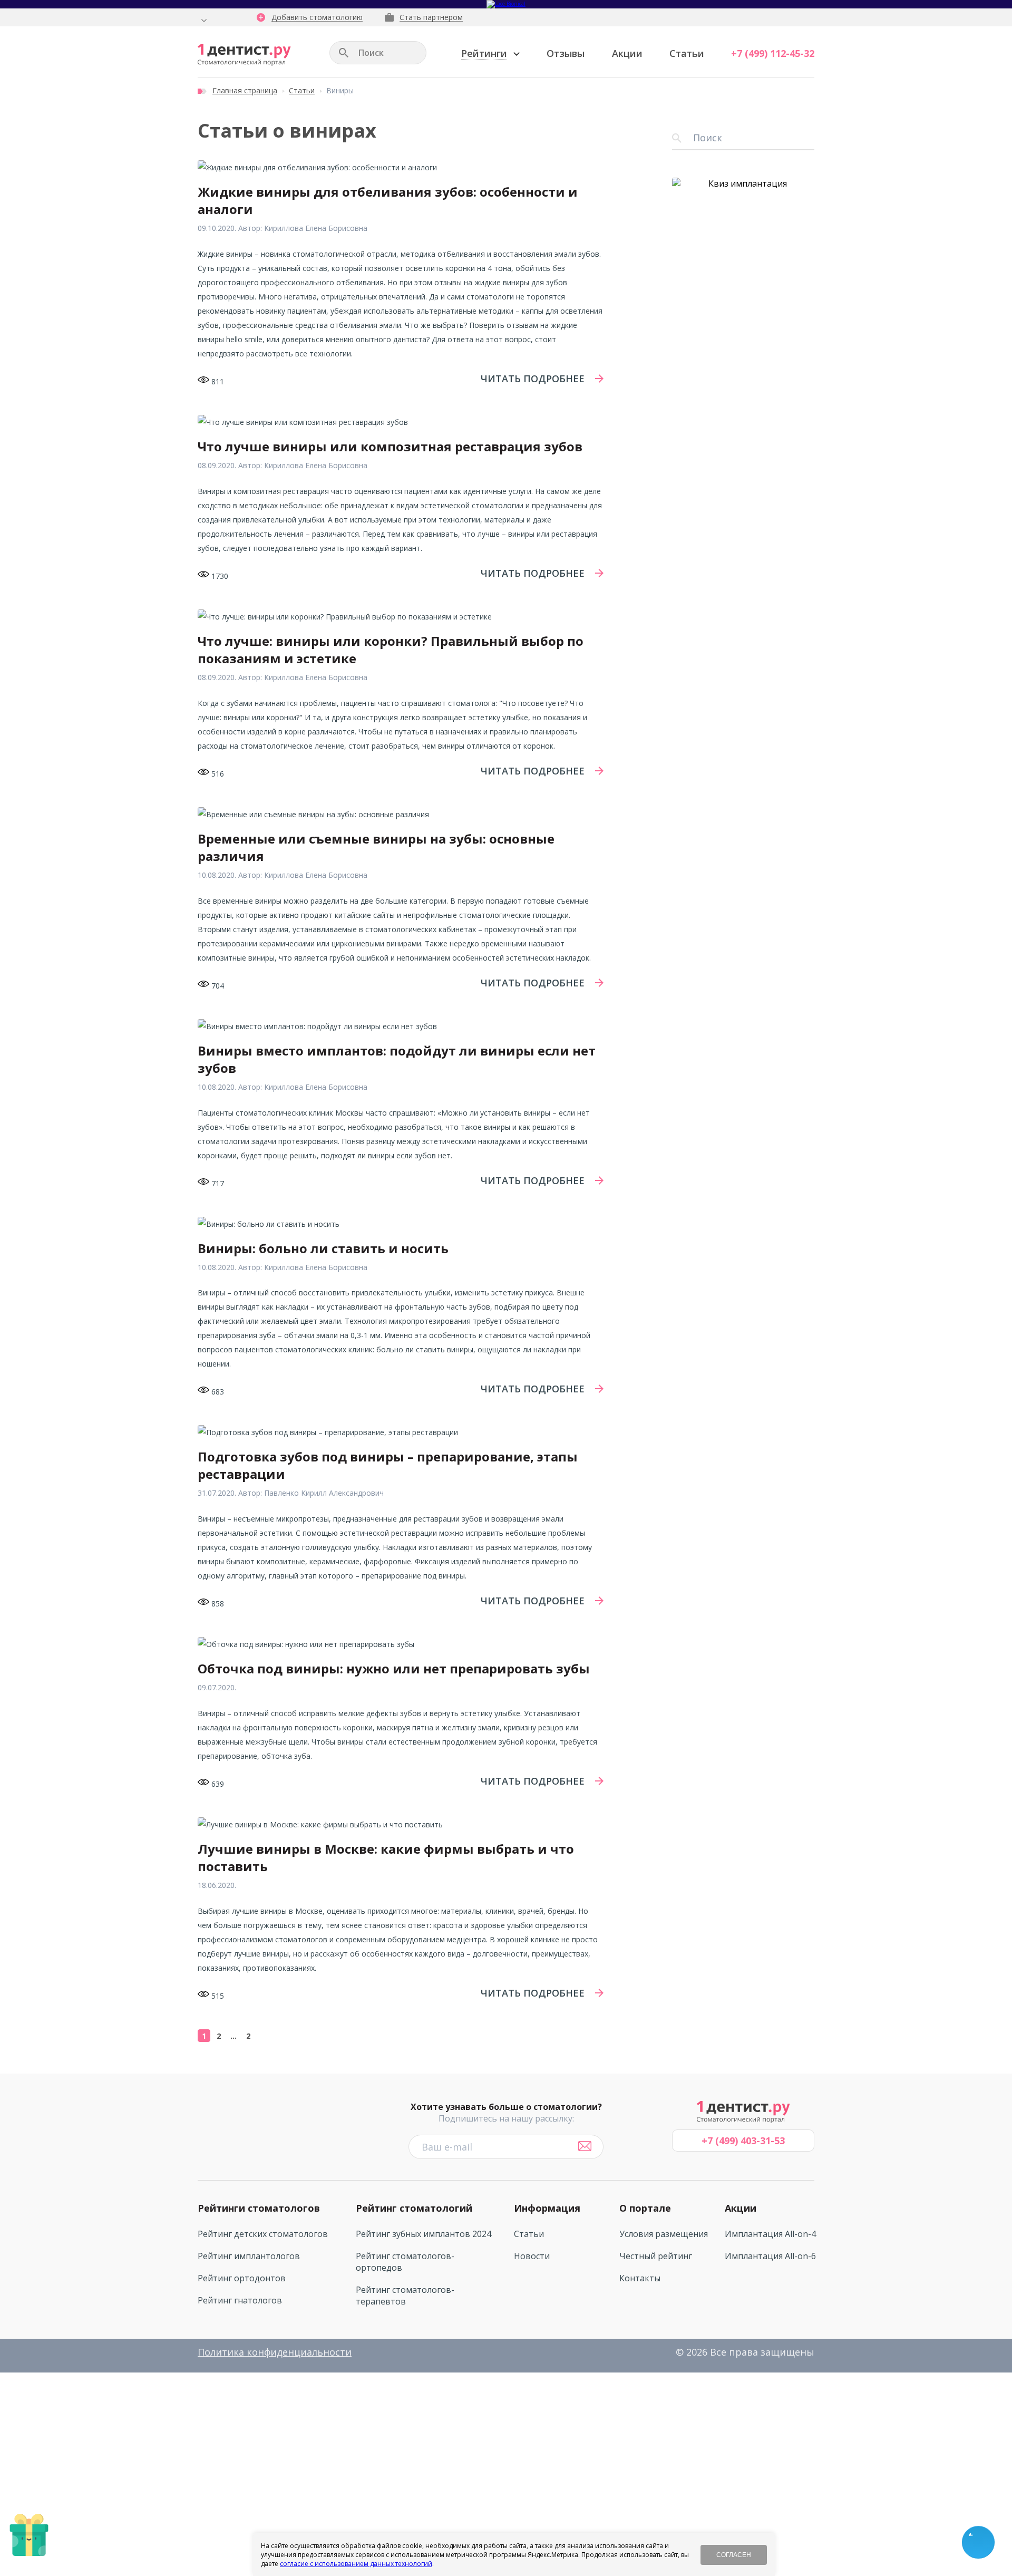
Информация (547, 2208)
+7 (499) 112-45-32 (773, 53)
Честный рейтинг (656, 2256)
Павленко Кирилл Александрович (324, 1493)
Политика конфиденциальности (275, 2352)
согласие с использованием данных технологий (356, 2564)
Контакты (640, 2278)
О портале (645, 2208)
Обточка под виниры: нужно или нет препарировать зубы (394, 1668)
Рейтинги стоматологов (259, 2208)
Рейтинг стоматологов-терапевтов (405, 2296)
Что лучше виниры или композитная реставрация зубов (390, 446)
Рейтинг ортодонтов (242, 2278)
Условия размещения (664, 2234)
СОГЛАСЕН (734, 2555)
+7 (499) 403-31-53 (743, 2141)
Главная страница (245, 90)
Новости (532, 2256)
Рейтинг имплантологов (249, 2256)
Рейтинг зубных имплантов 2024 (424, 2234)
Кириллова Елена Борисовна (316, 228)
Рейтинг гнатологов (240, 2300)
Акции (627, 53)
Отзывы (566, 53)
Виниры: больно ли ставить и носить (323, 1248)
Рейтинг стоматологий (414, 2208)
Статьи (687, 53)
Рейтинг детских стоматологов (263, 2234)
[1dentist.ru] (244, 55)
